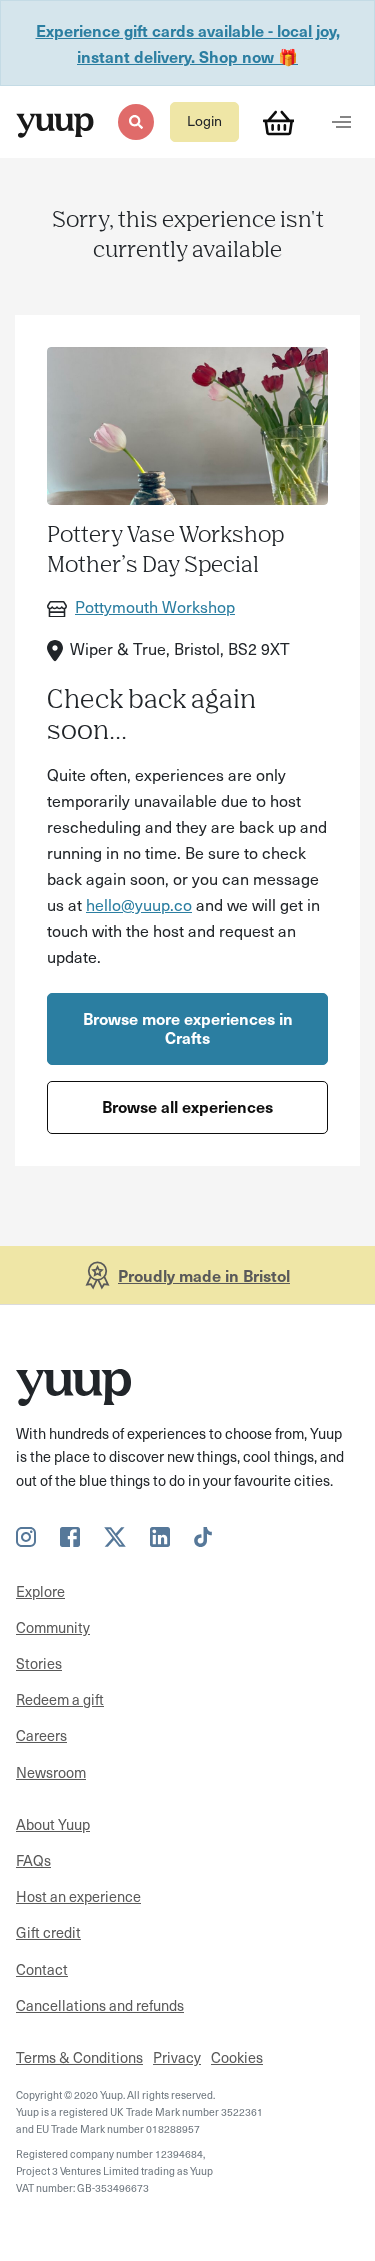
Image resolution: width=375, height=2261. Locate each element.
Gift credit (48, 1932)
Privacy (177, 2057)
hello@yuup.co (139, 904)
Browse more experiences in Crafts (188, 1027)
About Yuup (53, 1824)
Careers (41, 1735)
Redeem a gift (60, 1699)
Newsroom (51, 1772)
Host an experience (78, 1896)
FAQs (33, 1860)
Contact (42, 1969)
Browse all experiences (187, 1106)
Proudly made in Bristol (204, 1275)
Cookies (237, 2057)
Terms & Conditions (79, 2057)
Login (204, 120)
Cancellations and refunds (100, 2005)
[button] (135, 121)
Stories (39, 1663)
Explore (40, 1591)
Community (53, 1627)
